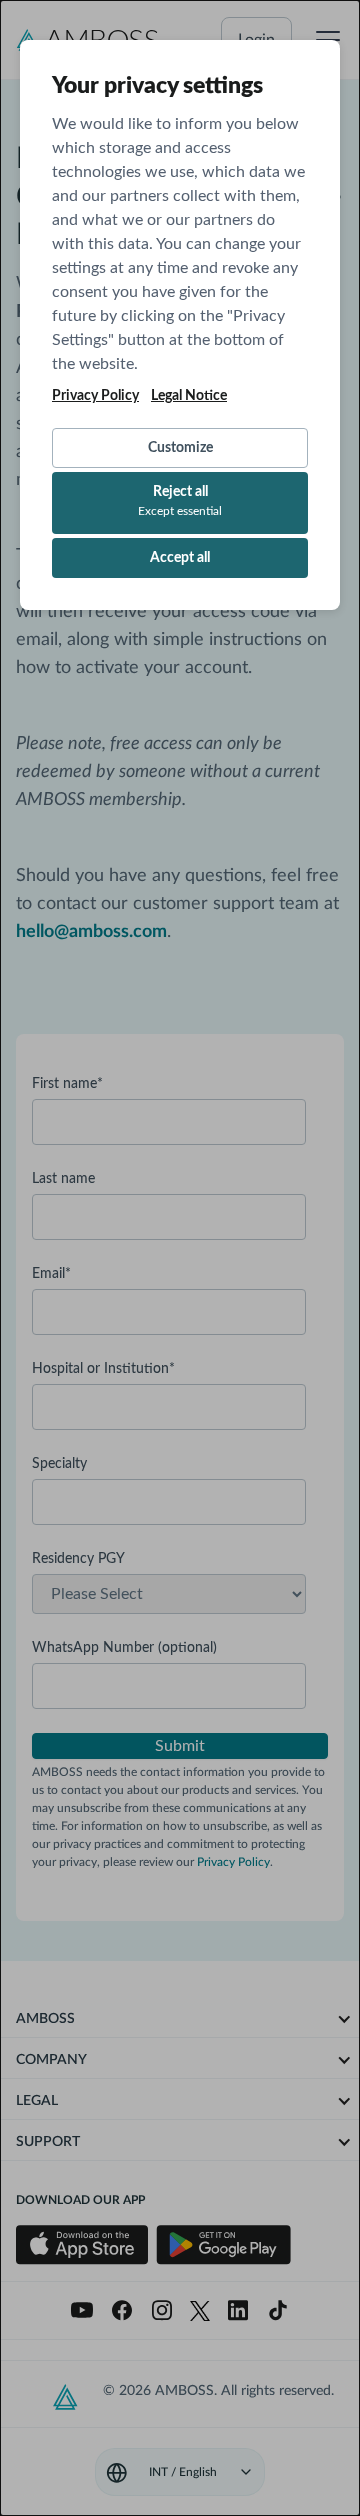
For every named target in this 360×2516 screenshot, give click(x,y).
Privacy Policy (95, 396)
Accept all (180, 558)
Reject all (180, 501)
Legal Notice (189, 396)
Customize (180, 448)
